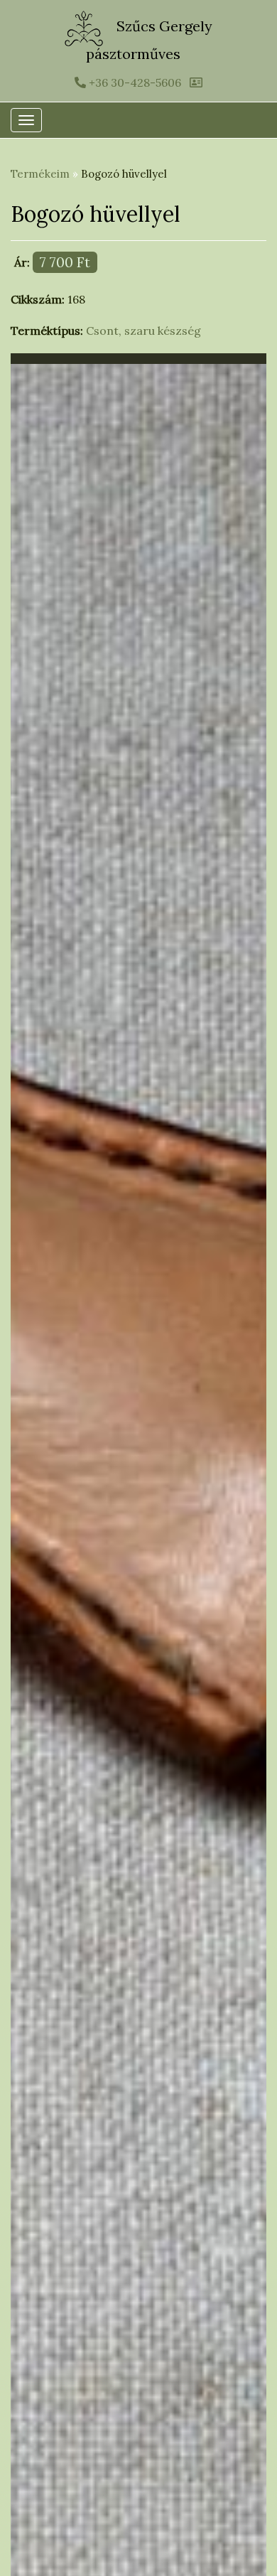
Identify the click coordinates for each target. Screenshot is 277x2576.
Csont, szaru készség (143, 331)
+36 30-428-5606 (134, 82)
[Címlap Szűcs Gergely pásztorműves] (86, 27)
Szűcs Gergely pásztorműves (149, 40)
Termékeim (40, 174)
